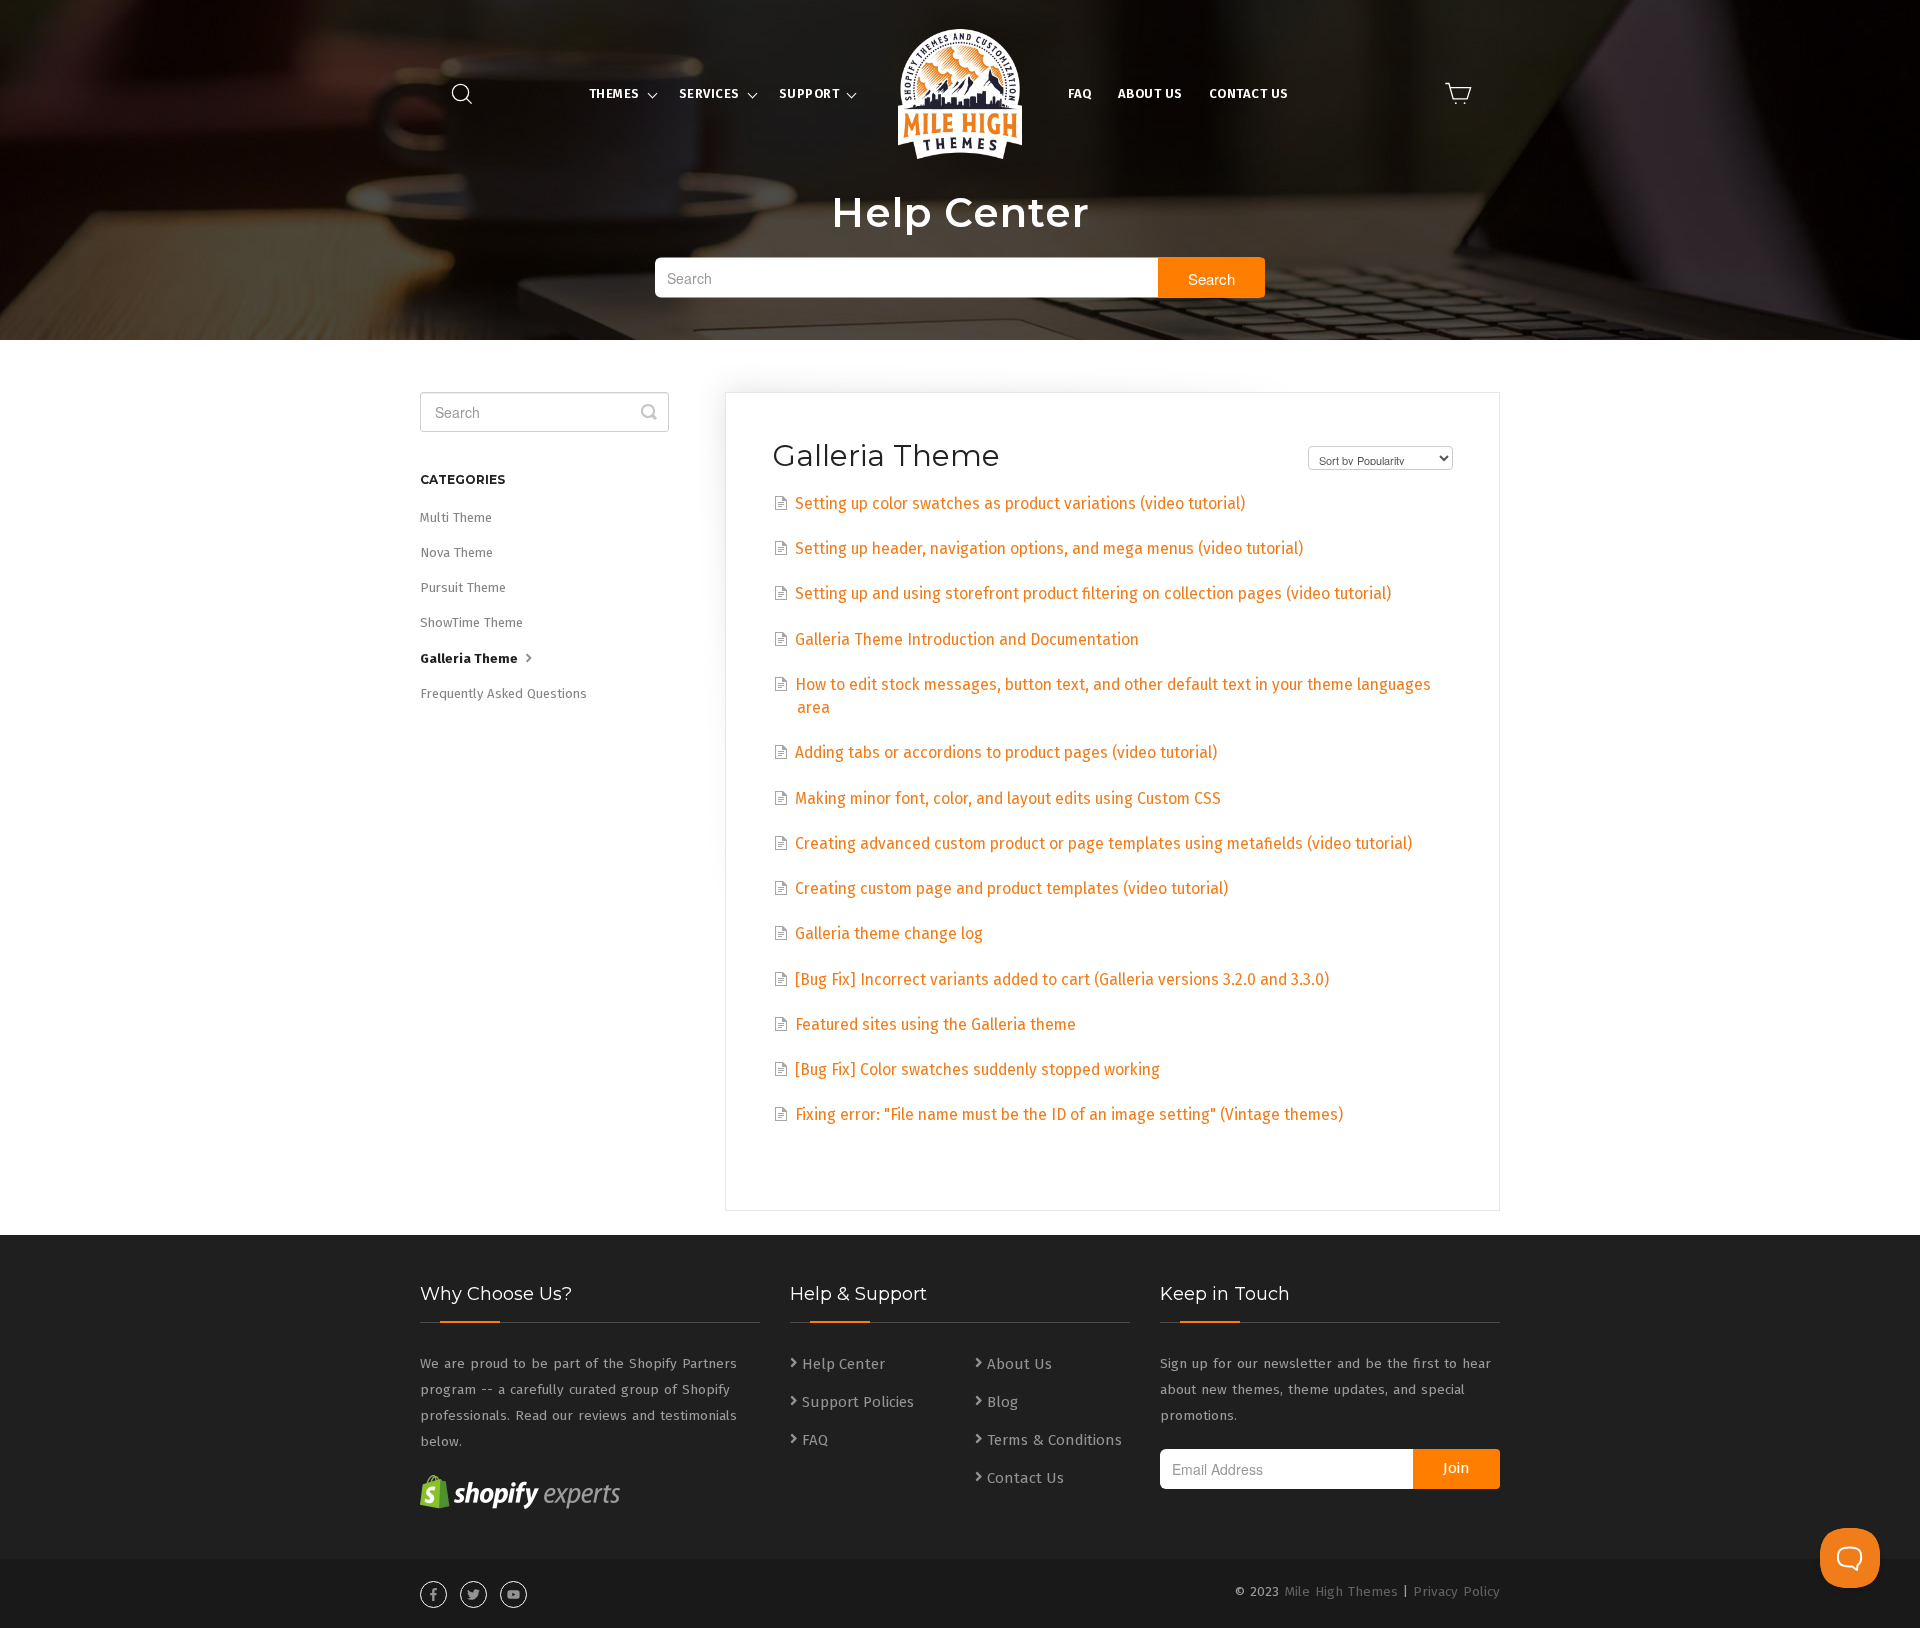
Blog (1002, 1402)
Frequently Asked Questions (503, 693)
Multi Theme (456, 517)
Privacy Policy (1456, 1591)
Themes (614, 93)
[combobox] (960, 278)
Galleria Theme (470, 658)
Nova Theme (456, 552)
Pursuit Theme (463, 587)
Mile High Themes (1341, 1591)
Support (809, 93)
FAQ (1080, 93)
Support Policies (858, 1402)
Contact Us (1249, 93)
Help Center (843, 1364)
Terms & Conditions (1054, 1440)
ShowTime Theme (471, 622)
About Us (1150, 93)
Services (709, 93)
